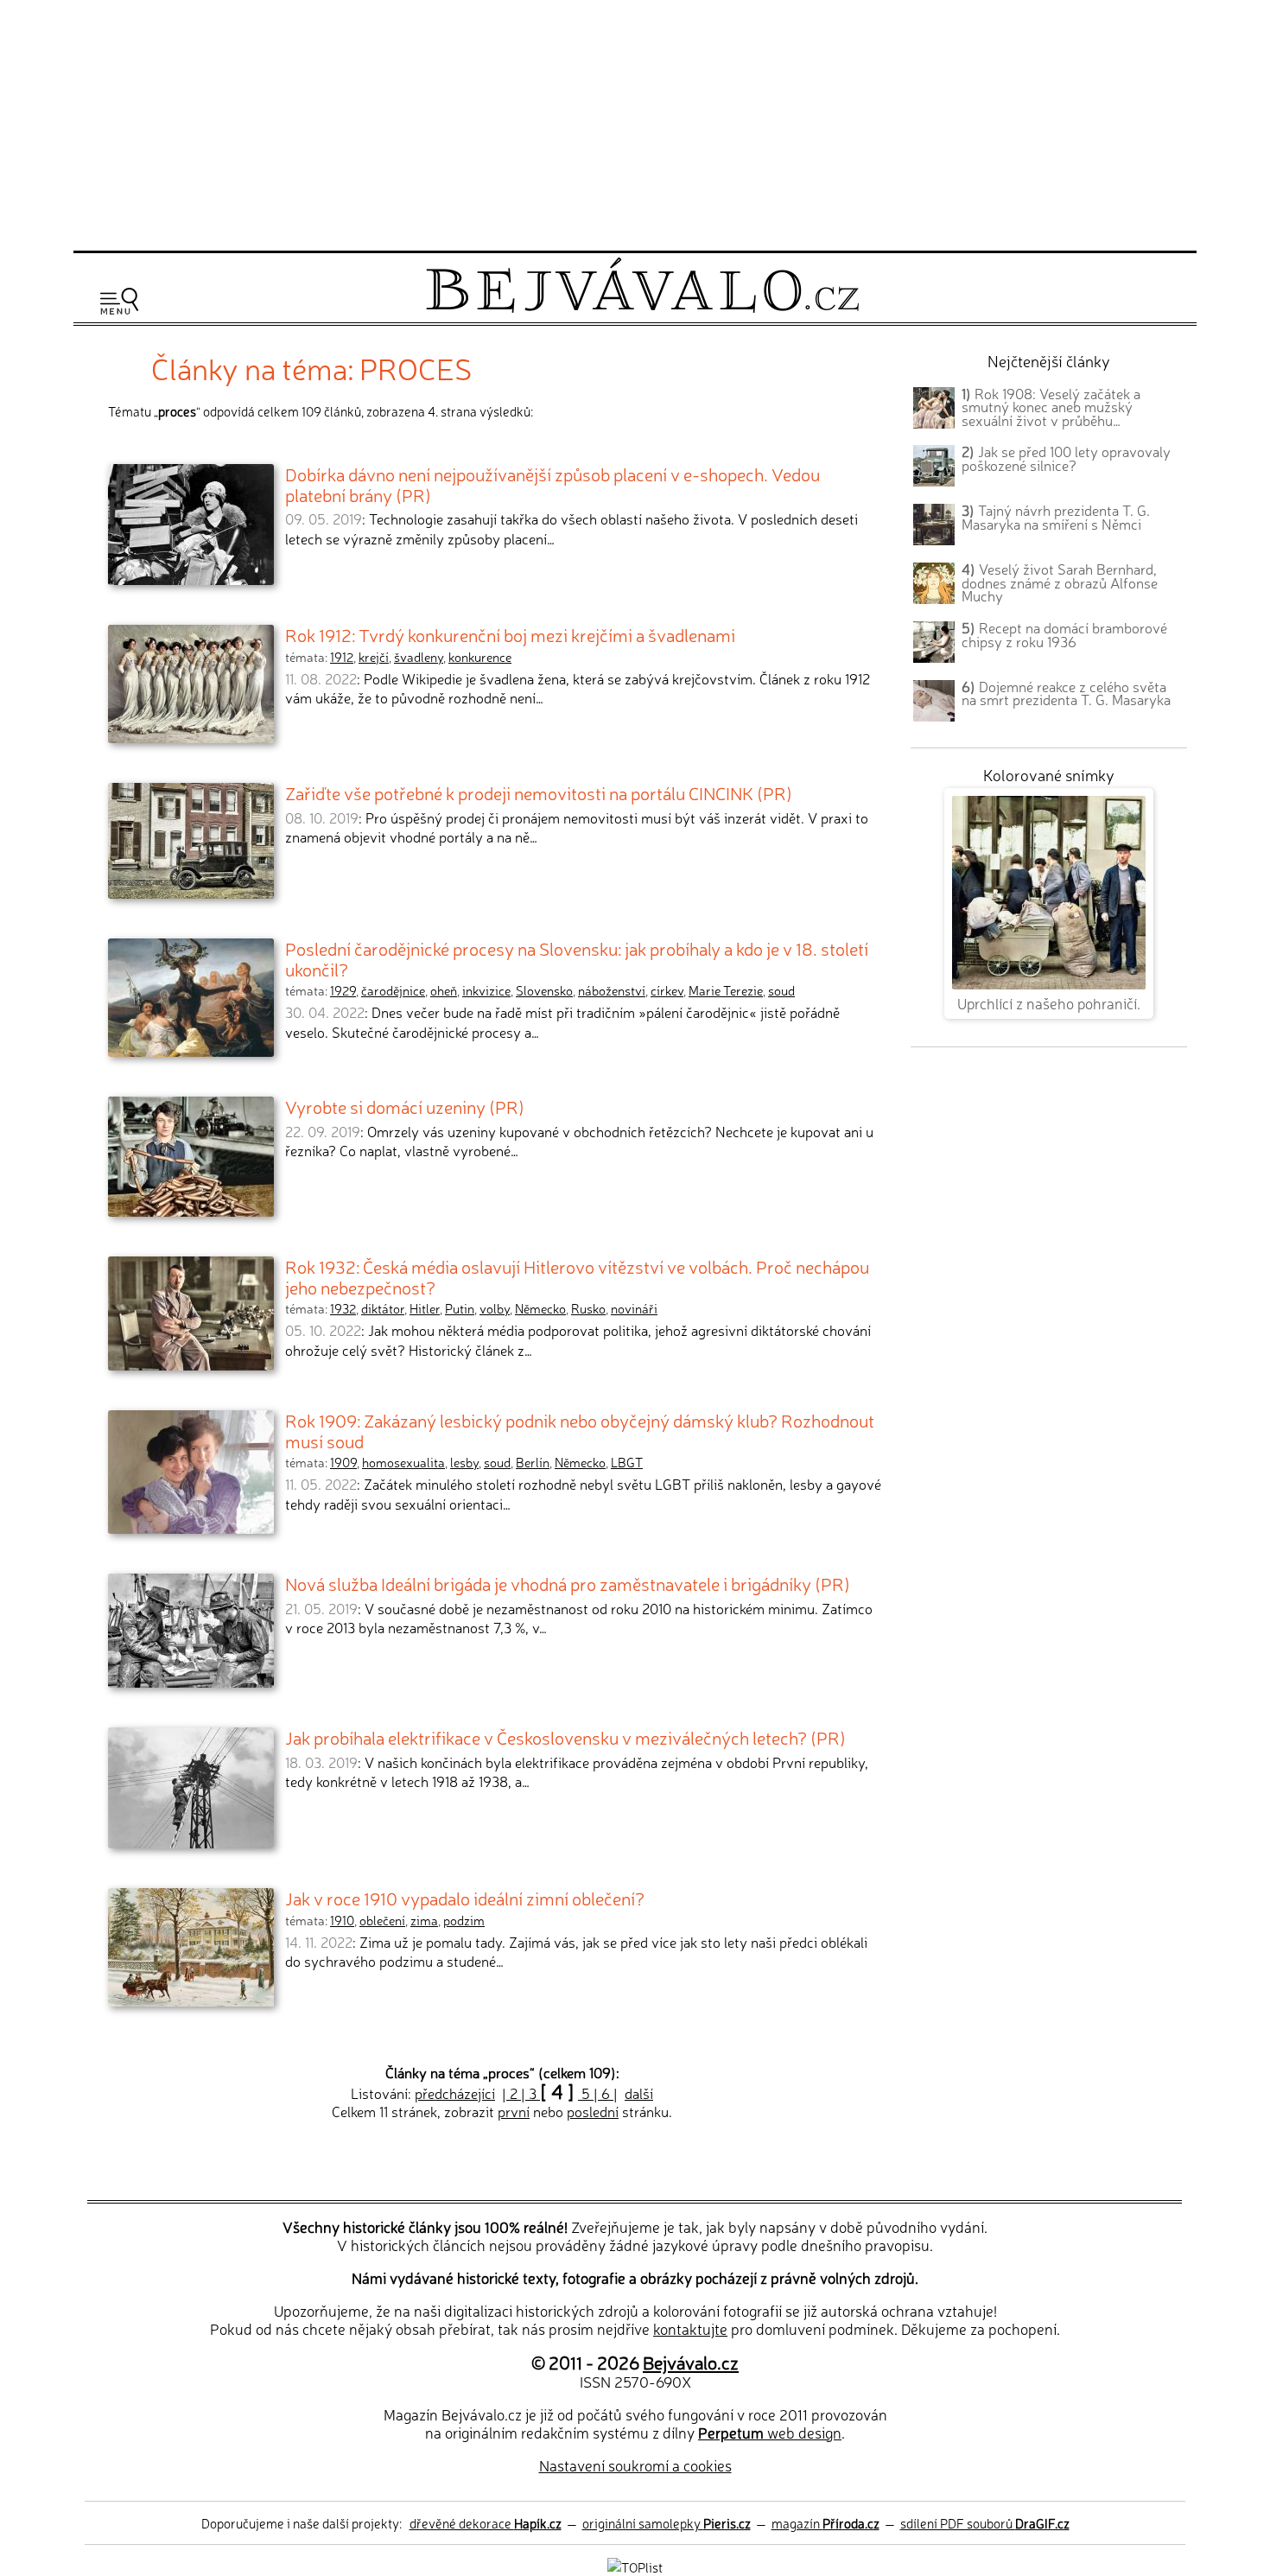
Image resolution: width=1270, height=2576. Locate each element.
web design (770, 2432)
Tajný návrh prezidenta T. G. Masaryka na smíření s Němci (1056, 517)
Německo (540, 1308)
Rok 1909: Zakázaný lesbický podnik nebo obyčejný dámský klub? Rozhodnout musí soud (580, 1430)
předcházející (455, 2093)
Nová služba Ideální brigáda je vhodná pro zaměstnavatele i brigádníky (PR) (568, 1583)
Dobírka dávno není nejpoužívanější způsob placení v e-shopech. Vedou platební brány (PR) (552, 484)
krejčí (374, 657)
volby (495, 1308)
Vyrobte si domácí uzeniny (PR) (405, 1106)
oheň (444, 990)
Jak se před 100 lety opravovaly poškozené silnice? (1066, 458)
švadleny (419, 657)
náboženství (612, 990)
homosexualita (403, 1462)
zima (424, 1920)
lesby (464, 1462)
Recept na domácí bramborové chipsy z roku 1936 (1064, 634)
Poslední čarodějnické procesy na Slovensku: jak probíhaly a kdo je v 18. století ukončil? (577, 958)
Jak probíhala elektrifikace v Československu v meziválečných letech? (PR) (565, 1737)
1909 (343, 1462)
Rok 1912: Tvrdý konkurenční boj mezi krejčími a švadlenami (510, 634)
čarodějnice (393, 990)
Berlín (533, 1462)
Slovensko (544, 990)
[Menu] (119, 301)
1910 (342, 1920)
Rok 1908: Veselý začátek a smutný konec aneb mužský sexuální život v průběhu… (1051, 407)
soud (781, 990)
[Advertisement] (635, 123)
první (514, 2111)
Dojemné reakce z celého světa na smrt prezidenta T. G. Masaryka (1066, 693)
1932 (343, 1308)
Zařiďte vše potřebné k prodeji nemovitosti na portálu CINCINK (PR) (539, 792)
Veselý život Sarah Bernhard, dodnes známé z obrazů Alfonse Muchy (1060, 582)
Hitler (425, 1308)
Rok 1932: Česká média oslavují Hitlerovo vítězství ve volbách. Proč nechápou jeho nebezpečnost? (577, 1276)
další (639, 2093)
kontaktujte (690, 2328)
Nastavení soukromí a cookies (635, 2465)
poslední (593, 2111)
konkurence (480, 657)
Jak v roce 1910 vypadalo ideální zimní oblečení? (465, 1898)
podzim (464, 1920)
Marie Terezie (726, 990)
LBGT (627, 1462)
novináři (634, 1308)
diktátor (383, 1308)
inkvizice (486, 990)
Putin (460, 1308)
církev (667, 990)
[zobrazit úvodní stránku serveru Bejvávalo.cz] (642, 308)
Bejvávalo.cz (691, 2362)
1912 (342, 657)
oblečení (382, 1920)
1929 (343, 990)
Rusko (588, 1308)
